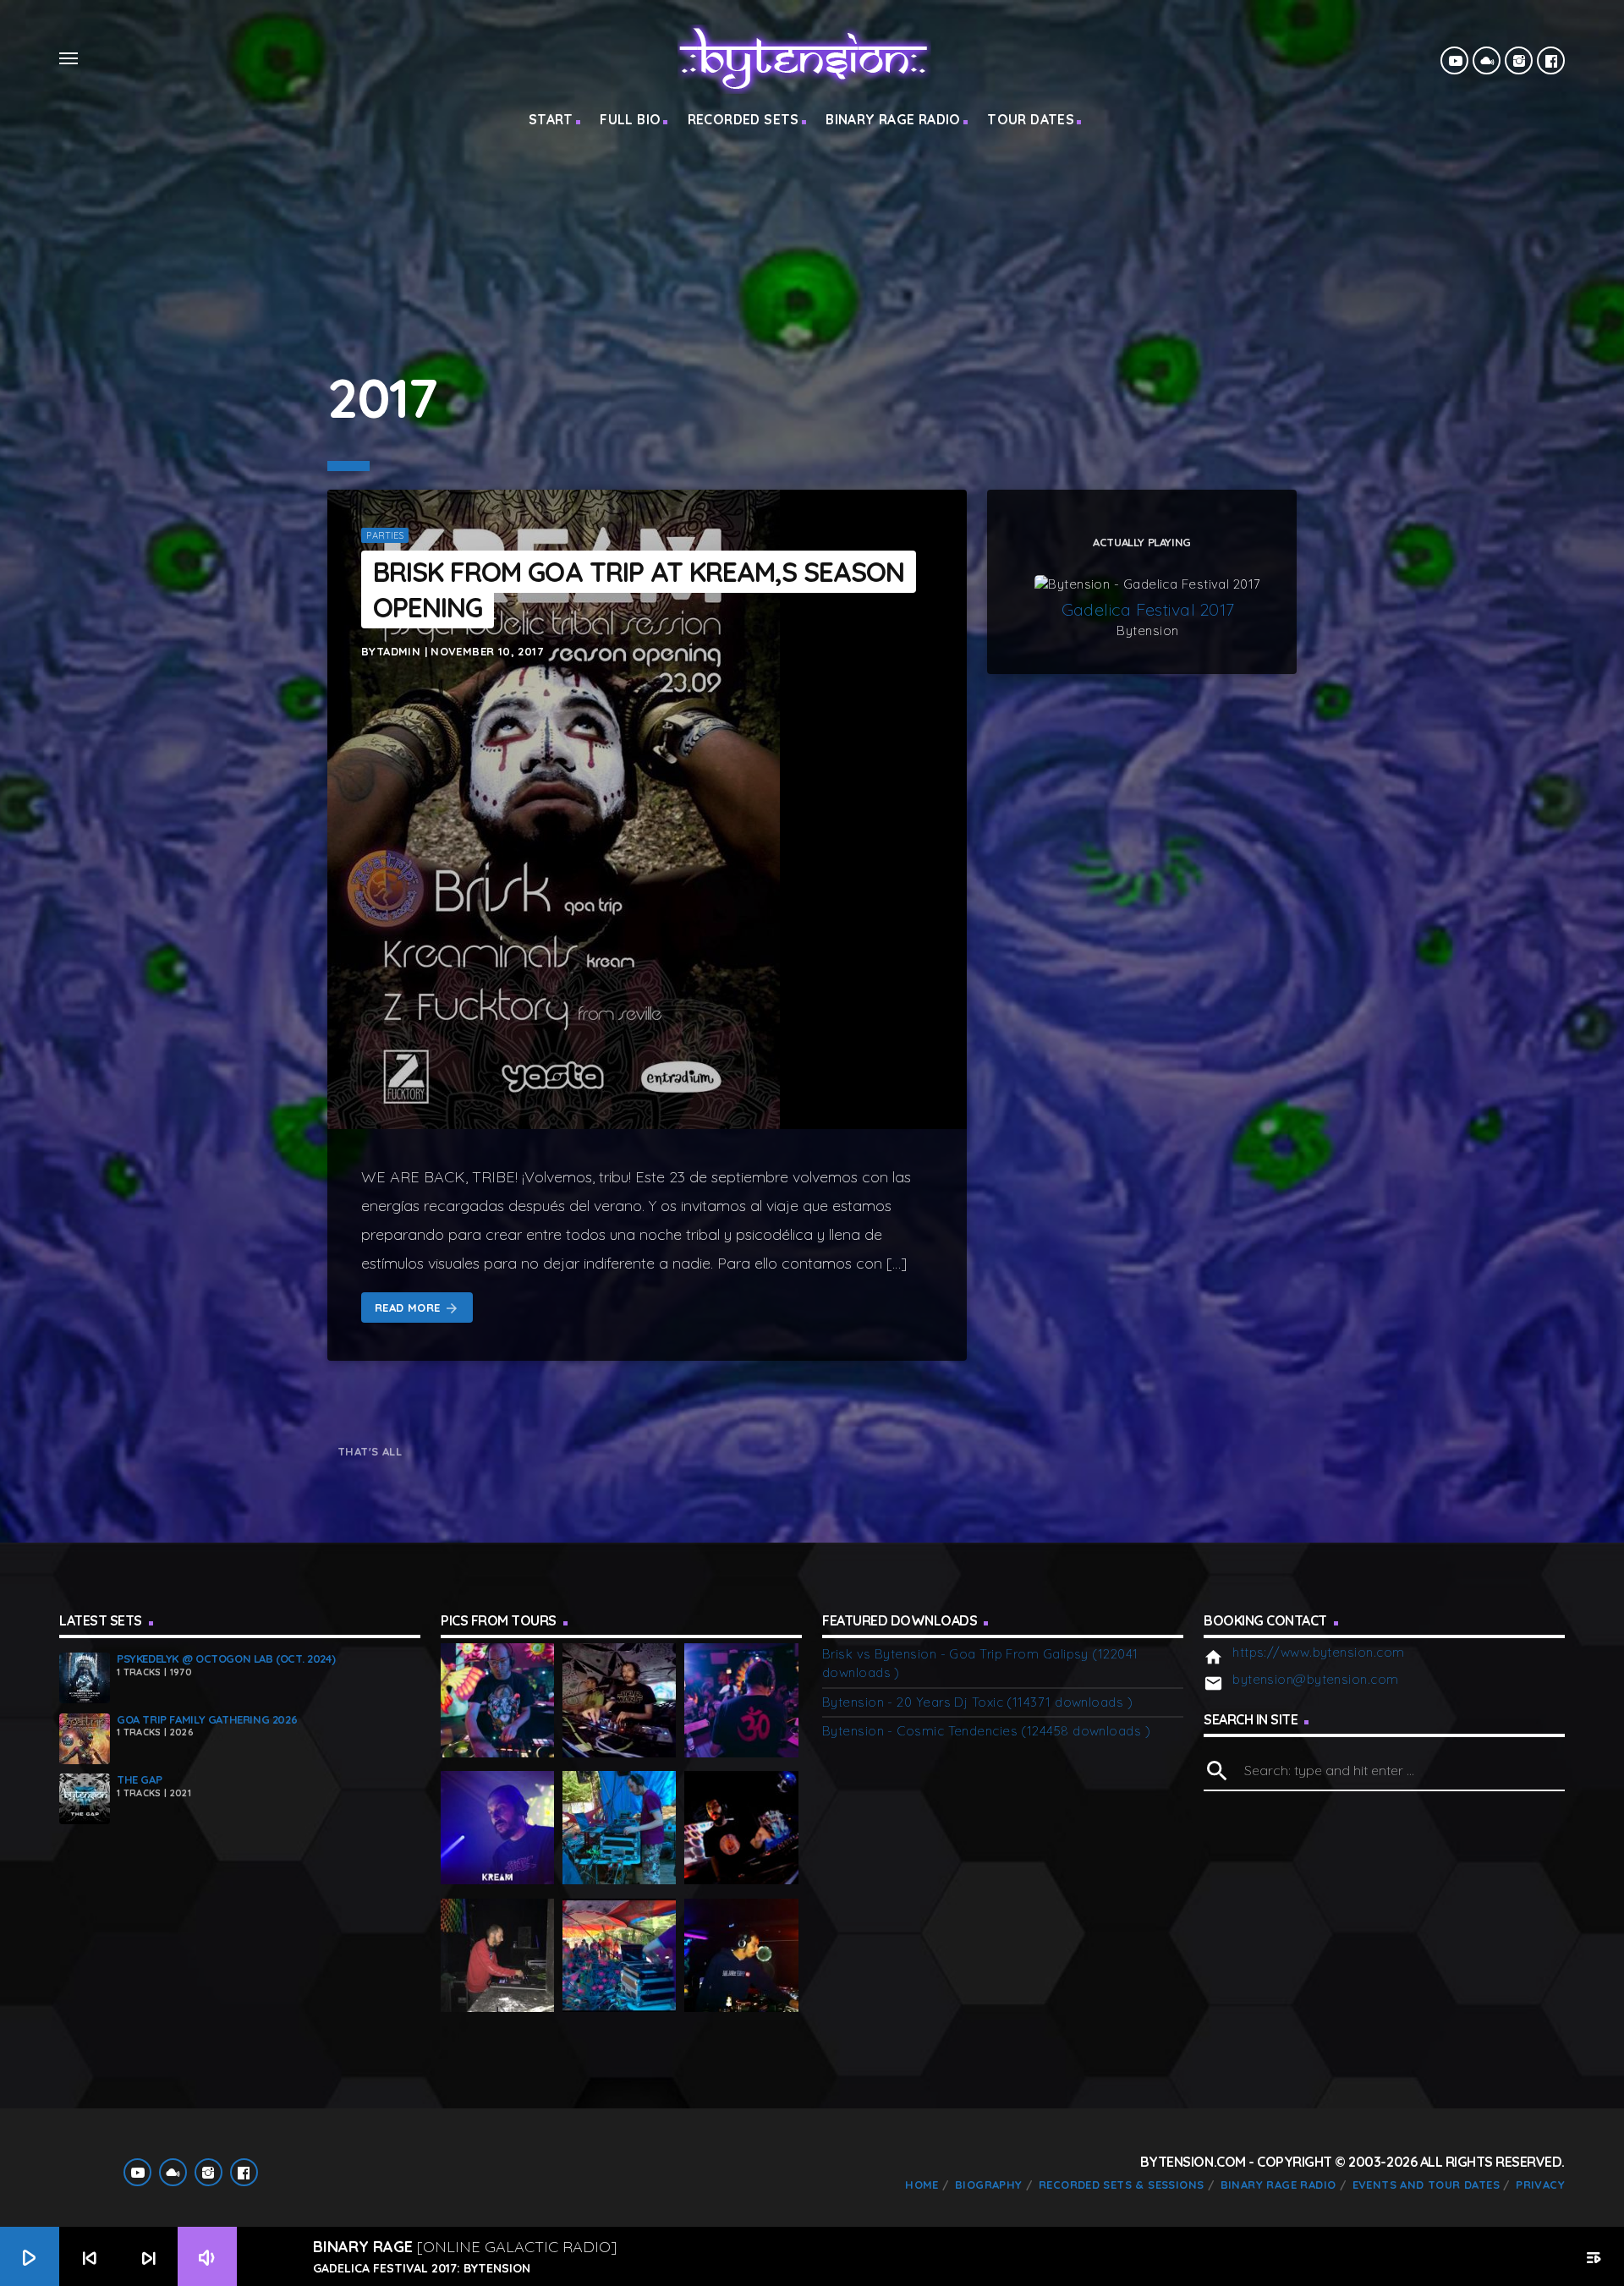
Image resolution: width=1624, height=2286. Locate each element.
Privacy (1540, 2185)
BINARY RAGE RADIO (893, 119)
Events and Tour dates (1426, 2185)
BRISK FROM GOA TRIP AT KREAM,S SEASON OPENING (639, 589)
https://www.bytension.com (1318, 1652)
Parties (385, 535)
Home (922, 2185)
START (551, 119)
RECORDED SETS (743, 119)
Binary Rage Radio (1278, 2185)
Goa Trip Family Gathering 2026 (207, 1719)
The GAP (139, 1779)
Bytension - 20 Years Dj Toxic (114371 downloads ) (977, 1702)
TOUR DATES (1031, 119)
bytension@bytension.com (1315, 1679)
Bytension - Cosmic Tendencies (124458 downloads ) (986, 1731)
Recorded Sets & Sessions (1121, 2185)
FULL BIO (630, 119)
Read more (417, 1309)
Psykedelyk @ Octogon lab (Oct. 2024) (226, 1658)
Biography (989, 2185)
